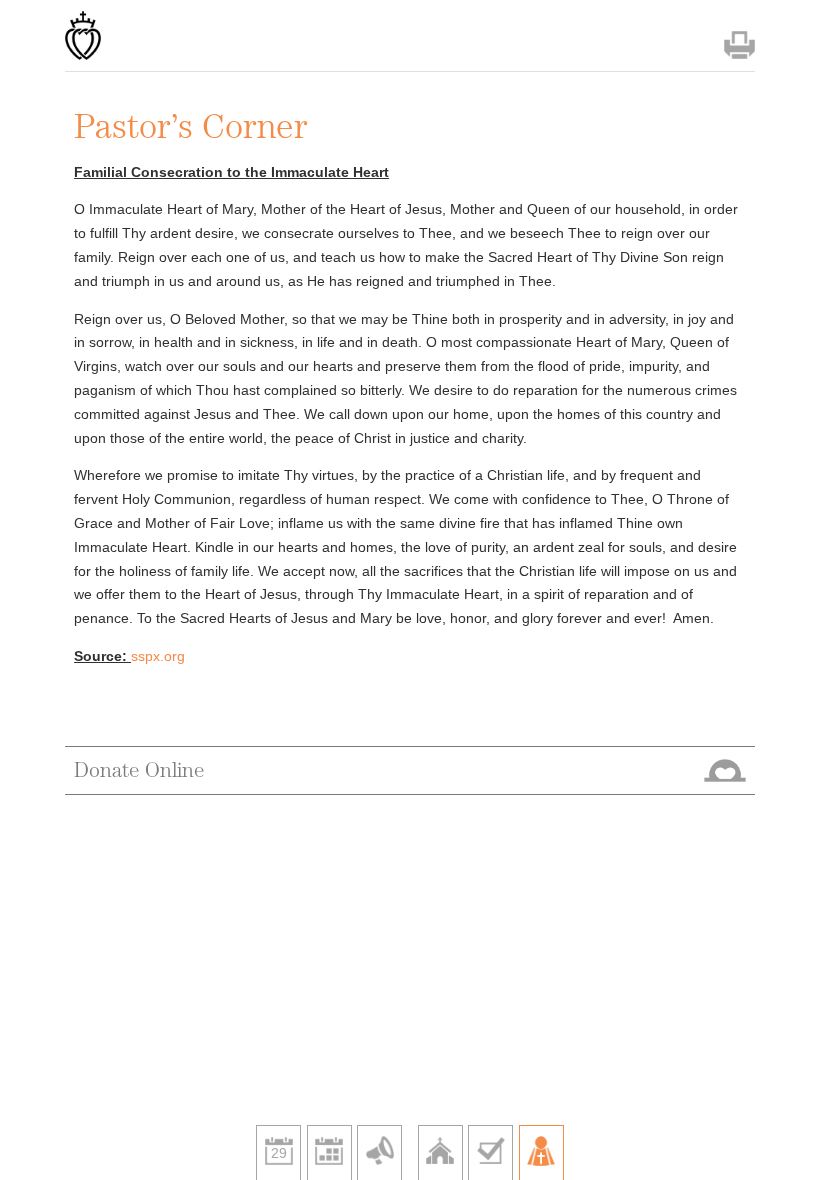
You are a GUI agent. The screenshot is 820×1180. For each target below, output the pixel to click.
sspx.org (158, 656)
